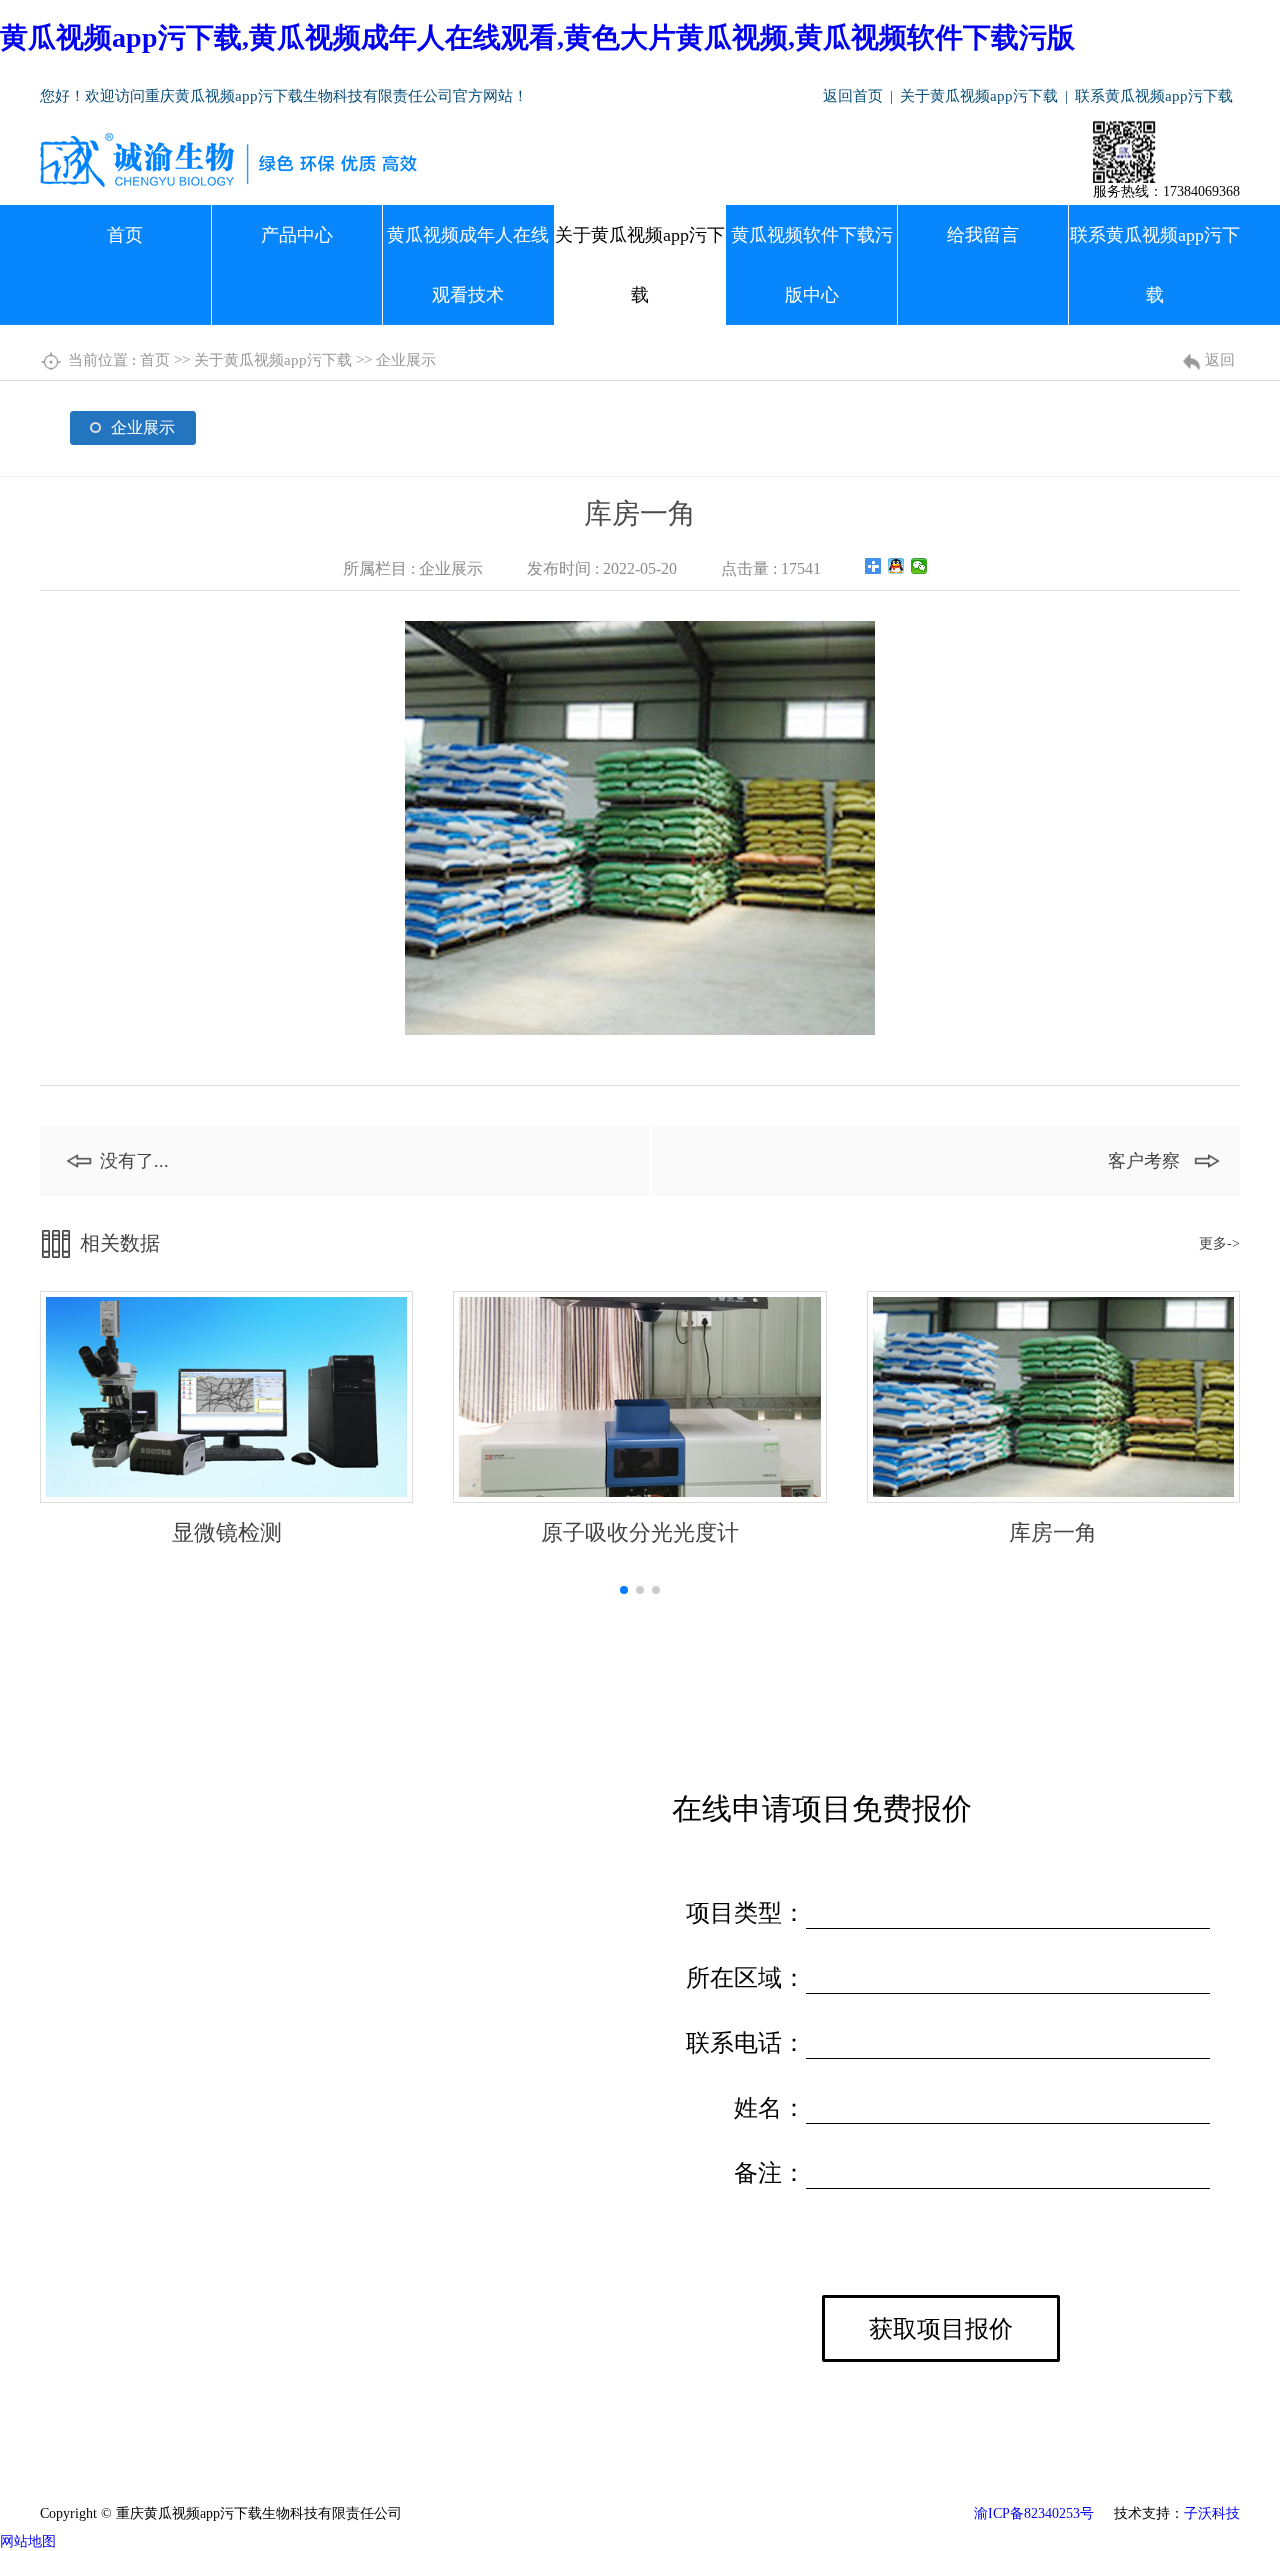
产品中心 (297, 235)
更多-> (1219, 1243)
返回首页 (853, 96)
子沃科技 (1212, 2513)
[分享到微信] (919, 566)
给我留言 (983, 235)
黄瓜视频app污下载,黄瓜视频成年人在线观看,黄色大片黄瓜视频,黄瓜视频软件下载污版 (537, 37)
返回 (1220, 360)
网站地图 (28, 2541)
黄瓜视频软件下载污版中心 (812, 265)
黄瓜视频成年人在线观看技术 (468, 265)
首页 (125, 235)
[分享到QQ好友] (896, 566)
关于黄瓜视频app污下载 (979, 96)
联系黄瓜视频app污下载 (1154, 96)
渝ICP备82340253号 (1034, 2513)
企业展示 (406, 360)
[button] (624, 1590)
